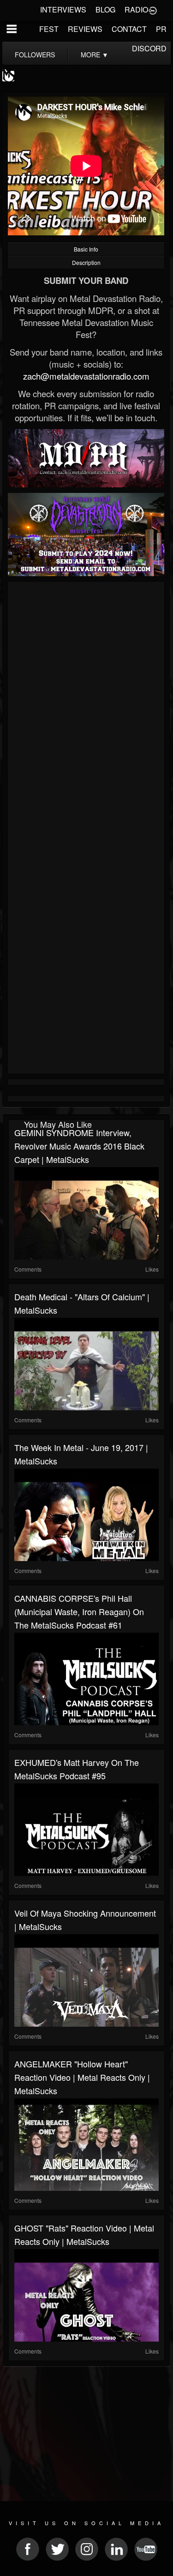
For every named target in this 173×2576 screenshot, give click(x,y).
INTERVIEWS (63, 9)
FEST (49, 29)
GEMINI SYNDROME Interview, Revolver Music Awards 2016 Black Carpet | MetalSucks (79, 1146)
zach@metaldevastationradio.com (86, 376)
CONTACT (129, 29)
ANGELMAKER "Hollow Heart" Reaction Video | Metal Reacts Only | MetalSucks (82, 2077)
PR (161, 29)
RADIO (136, 9)
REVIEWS (85, 29)
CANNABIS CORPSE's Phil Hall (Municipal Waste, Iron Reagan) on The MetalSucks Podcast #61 (79, 1611)
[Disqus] (86, 708)
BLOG (105, 9)
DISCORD (149, 48)
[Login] (153, 10)
